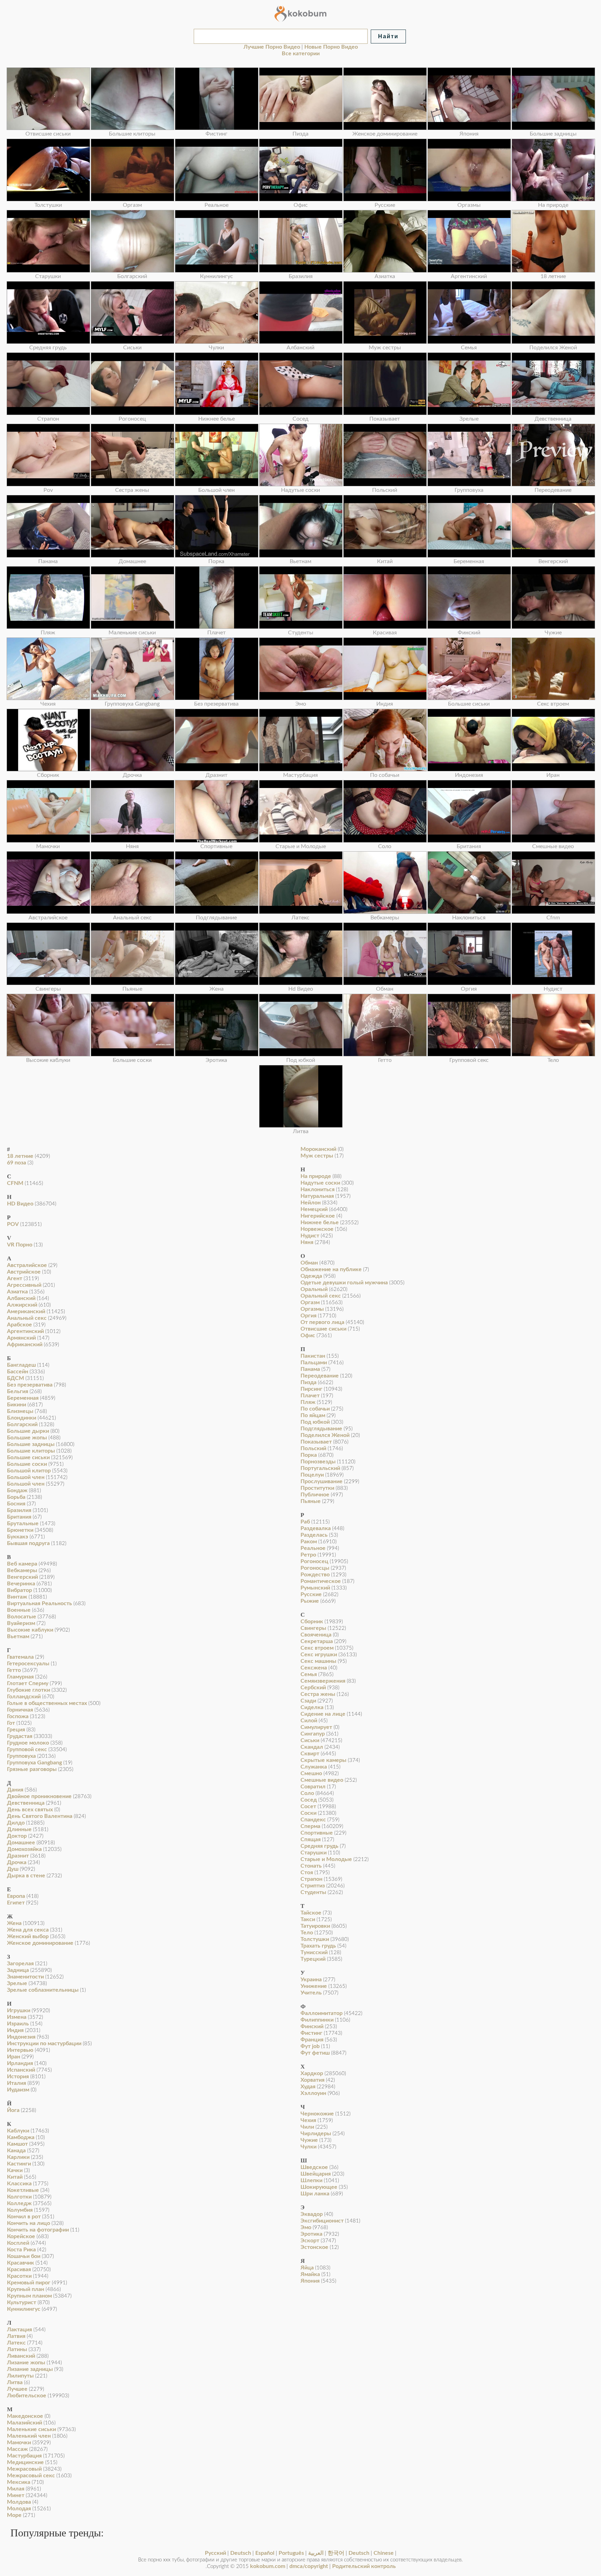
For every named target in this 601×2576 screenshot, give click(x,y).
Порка (309, 1455)
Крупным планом (29, 2296)
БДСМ (15, 1378)
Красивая (19, 2269)
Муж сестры (317, 1156)
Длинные (19, 1829)
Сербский (313, 1688)
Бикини (17, 1405)
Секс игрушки (319, 1655)
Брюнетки (20, 1530)
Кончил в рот (24, 2217)
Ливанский (21, 2356)
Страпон (311, 1879)
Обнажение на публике (331, 1269)
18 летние (20, 1156)
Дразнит (18, 1856)
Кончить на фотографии (38, 2230)
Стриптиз (313, 1886)
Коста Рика (21, 2250)
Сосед (309, 1800)
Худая (308, 2087)
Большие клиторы (31, 1451)
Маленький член (29, 2436)
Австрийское (24, 1272)
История (18, 2077)
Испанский (21, 2070)
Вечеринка (21, 1584)
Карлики (18, 2157)
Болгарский (22, 1424)
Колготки (19, 2197)
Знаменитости (25, 1977)
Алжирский (22, 1305)
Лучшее (17, 2389)
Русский (215, 2553)
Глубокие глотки (29, 1690)
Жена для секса (28, 1930)
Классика (19, 2184)
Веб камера (22, 1564)
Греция (16, 1730)
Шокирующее (319, 2187)
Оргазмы (312, 1309)
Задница (18, 1970)
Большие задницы (31, 1444)
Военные (19, 1610)
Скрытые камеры (323, 1760)
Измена (17, 2017)
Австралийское (27, 1265)
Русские (311, 1594)
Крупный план (26, 2289)
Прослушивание (322, 1481)
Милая (16, 2489)
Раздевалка (316, 1528)
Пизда (308, 1382)
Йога (13, 2110)
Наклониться (318, 1189)
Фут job (310, 2046)
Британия (19, 1517)
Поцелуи (312, 1475)
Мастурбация (24, 2456)
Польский (313, 1448)
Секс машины (318, 1661)
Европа (16, 1896)
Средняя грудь (319, 1846)
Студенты (313, 1892)
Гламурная (20, 1677)
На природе (316, 1176)
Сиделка (312, 1707)
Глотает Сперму (28, 1683)
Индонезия (21, 2037)
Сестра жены (318, 1694)
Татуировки (315, 1926)
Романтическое (321, 1581)
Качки (15, 2170)
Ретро (308, 1555)
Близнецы (20, 1411)
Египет (16, 1903)
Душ (13, 1869)
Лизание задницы (30, 2369)
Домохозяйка (24, 1849)
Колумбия (20, 2210)
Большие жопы (27, 1438)
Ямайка (310, 2274)
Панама (310, 1369)
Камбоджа (21, 2137)
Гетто (14, 1670)
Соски (308, 1813)
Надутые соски (320, 1183)
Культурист (22, 2302)
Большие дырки (28, 1431)
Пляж (308, 1402)
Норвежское (317, 1229)
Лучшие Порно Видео (272, 47)
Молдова (19, 2502)
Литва (15, 2382)
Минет (16, 2495)
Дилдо (16, 1823)
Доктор (17, 1836)
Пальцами (314, 1363)
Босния (16, 1504)
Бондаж (17, 1490)
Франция (312, 2040)
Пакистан (313, 1356)
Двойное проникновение (39, 1796)
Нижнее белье (320, 1222)
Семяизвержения (323, 1681)
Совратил (313, 1787)
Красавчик (21, 2263)
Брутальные (23, 1523)
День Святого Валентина (40, 1816)
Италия (17, 2083)
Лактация (19, 2330)
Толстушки (315, 1939)
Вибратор (19, 1590)
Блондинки (22, 1418)
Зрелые (17, 1983)
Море (14, 2515)
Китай (15, 2177)
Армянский (21, 1338)
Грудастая (20, 1736)
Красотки (19, 2276)
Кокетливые (23, 2190)
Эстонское (314, 2247)
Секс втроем (317, 1648)
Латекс (16, 2343)
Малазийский (25, 2423)
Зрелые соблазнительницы (43, 1990)
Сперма (310, 1826)
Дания (15, 1790)
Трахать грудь (318, 1946)
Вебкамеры (22, 1570)
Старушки (314, 1853)
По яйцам (313, 1415)
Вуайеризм (21, 1623)
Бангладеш (21, 1365)
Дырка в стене (26, 1876)
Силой (309, 1721)
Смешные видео (322, 1780)
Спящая (311, 1839)
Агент (15, 1278)
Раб (305, 1522)
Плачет (310, 1396)
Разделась (314, 1535)
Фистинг (311, 2033)
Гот (11, 1723)
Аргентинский (25, 1331)
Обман (309, 1263)
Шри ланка (315, 2194)
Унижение (314, 1986)
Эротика (311, 2234)
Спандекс (313, 1820)
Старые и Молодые (326, 1859)
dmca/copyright (309, 2566)
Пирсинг (311, 1389)
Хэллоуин (313, 2093)
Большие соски (27, 1464)
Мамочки (19, 2443)
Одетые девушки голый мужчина (344, 1283)
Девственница (26, 1803)
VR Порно (20, 1245)
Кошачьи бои (24, 2256)
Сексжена (314, 1668)
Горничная (20, 1710)
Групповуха (21, 1756)
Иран (14, 2057)
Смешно (311, 1773)
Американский (26, 1311)
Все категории (301, 54)
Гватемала (20, 1657)
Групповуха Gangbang (34, 1763)
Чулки (308, 2147)
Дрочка (17, 1862)
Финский (312, 2026)
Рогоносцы (315, 1568)
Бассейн (18, 1372)
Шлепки (311, 2180)
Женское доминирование (40, 1943)
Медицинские (25, 2462)
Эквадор (312, 2214)
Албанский (21, 1298)
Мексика (19, 2482)
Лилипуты (20, 2376)
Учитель (311, 1993)
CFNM (15, 1183)
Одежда (311, 1276)
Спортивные (317, 1833)
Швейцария (316, 2174)
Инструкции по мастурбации (44, 2043)
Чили (307, 2127)
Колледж (19, 2203)
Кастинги (19, 2164)
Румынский (315, 1588)
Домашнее (21, 1843)
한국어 (336, 2553)
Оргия (308, 1316)
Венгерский (22, 1577)
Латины (17, 2349)
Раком (309, 1542)
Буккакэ (18, 1537)
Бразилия (19, 1510)
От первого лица (322, 1322)
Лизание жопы (26, 2363)
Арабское (19, 1325)
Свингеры (313, 1628)
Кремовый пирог (29, 2283)
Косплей (18, 2243)
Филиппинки (317, 2020)
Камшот (17, 2144)
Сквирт (310, 1754)
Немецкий (314, 1209)
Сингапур (313, 1734)
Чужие (309, 2140)
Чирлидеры (316, 2134)
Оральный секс (321, 1296)
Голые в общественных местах (47, 1703)
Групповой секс (27, 1749)
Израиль (18, 2024)
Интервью (20, 2050)
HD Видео (20, 1204)
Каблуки (18, 2131)
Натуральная (317, 1196)
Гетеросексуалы (28, 1664)
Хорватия (312, 2080)
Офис (308, 1335)
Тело (307, 1933)
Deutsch (241, 2553)
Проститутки (317, 1488)
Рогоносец (314, 1561)
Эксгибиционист (322, 2221)
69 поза (17, 1163)
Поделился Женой (325, 1435)
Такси (308, 1919)
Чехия (308, 2120)
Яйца (307, 2268)
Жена (14, 1923)
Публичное (315, 1495)
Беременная (23, 1398)
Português (291, 2553)
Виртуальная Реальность (39, 1603)
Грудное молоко (28, 1743)
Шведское (314, 2167)
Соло (307, 1793)
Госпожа (18, 1716)
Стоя (307, 1872)
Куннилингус (24, 2309)
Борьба (16, 1497)
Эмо (306, 2227)
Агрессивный (24, 1285)
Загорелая (20, 1964)
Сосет (308, 1806)
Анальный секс (27, 1318)
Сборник (312, 1622)
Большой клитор (29, 1471)
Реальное (313, 1548)
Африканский (25, 1344)
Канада (16, 2151)
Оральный (314, 1289)
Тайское (311, 1913)
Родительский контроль (364, 2566)
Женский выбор (28, 1936)
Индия (15, 2030)
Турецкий (313, 1959)
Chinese (384, 2553)
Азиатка (17, 1292)
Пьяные (311, 1501)
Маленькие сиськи (31, 2429)
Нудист (310, 1236)
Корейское (21, 2236)
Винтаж (17, 1597)
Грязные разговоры (32, 1769)
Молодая (19, 2509)
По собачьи (315, 1409)
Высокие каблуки (30, 1630)
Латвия (16, 2336)
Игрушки (19, 2010)
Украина (311, 1980)
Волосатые (22, 1617)
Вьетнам (18, 1636)
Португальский (320, 1468)
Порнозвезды (318, 1462)
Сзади (308, 1701)
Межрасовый (24, 2469)
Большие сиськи (28, 1457)
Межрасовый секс (31, 2476)
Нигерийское (318, 1216)
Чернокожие (317, 2114)
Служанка (314, 1767)
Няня (307, 1242)
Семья (309, 1674)
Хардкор (312, 2073)
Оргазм (310, 1302)
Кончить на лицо (29, 2223)
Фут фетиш (315, 2053)
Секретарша (317, 1641)
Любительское (27, 2396)
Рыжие (310, 1601)
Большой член (26, 1477)
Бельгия (18, 1391)
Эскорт (310, 2241)
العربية (316, 2553)
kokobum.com (268, 2566)
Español (265, 2553)
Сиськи (310, 1740)
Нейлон (311, 1203)
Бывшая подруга (28, 1543)
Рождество (315, 1575)
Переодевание (320, 1376)
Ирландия (20, 2063)
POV (13, 1224)
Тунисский (314, 1952)
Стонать (311, 1866)
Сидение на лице (323, 1714)
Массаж (17, 2449)
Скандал (312, 1747)
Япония (310, 2281)
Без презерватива (30, 1385)
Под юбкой (315, 1422)
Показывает (316, 1442)
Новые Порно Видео (331, 47)
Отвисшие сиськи (323, 1329)
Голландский (24, 1697)
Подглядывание (321, 1429)
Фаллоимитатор (322, 2013)
